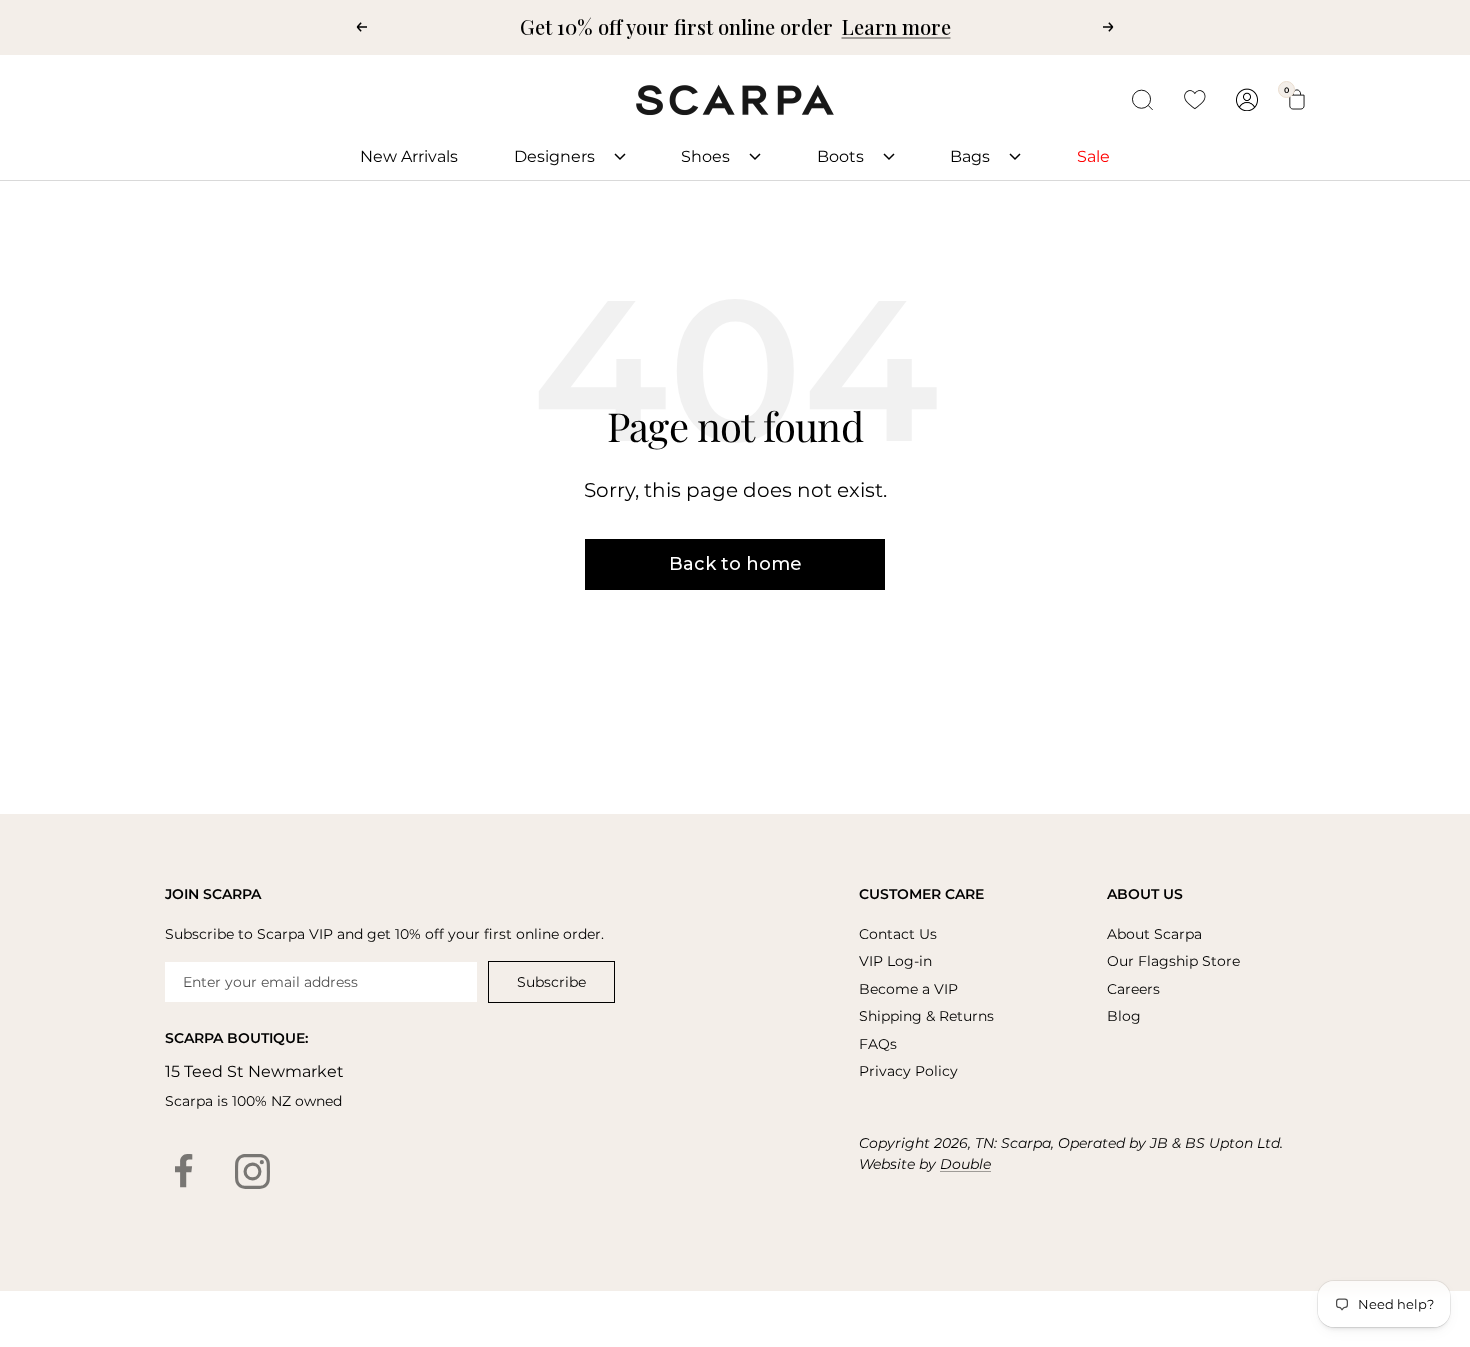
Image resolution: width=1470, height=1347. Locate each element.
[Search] (1143, 100)
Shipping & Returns (926, 1016)
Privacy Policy (908, 1071)
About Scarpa (1154, 934)
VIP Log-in (895, 961)
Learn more (896, 26)
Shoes (707, 156)
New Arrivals (409, 156)
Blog (1124, 1016)
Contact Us (898, 934)
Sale (1093, 156)
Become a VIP (908, 989)
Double (965, 1164)
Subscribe (551, 982)
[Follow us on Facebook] (184, 1172)
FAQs (878, 1044)
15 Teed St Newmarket (254, 1072)
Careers (1133, 989)
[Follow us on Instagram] (252, 1172)
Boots (842, 156)
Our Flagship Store (1173, 961)
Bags (972, 156)
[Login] (1247, 99)
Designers (556, 156)
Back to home (735, 564)
